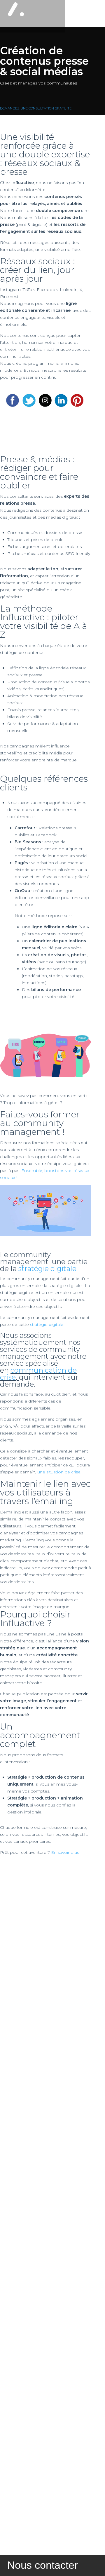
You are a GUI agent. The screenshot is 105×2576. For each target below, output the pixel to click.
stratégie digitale (47, 1269)
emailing (54, 1501)
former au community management (40, 1123)
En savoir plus (65, 1852)
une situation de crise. (59, 1472)
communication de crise (38, 1374)
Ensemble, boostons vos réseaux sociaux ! (45, 1174)
